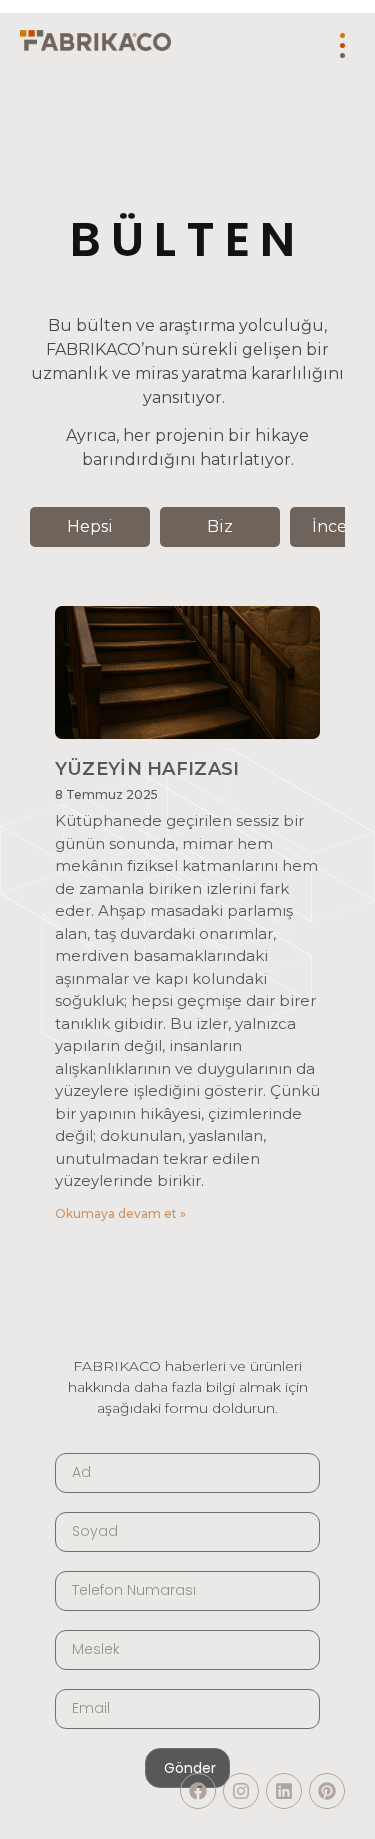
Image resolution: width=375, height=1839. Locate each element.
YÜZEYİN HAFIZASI (147, 769)
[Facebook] (198, 1791)
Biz (220, 526)
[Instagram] (241, 1791)
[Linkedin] (284, 1791)
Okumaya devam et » (120, 1213)
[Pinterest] (327, 1791)
